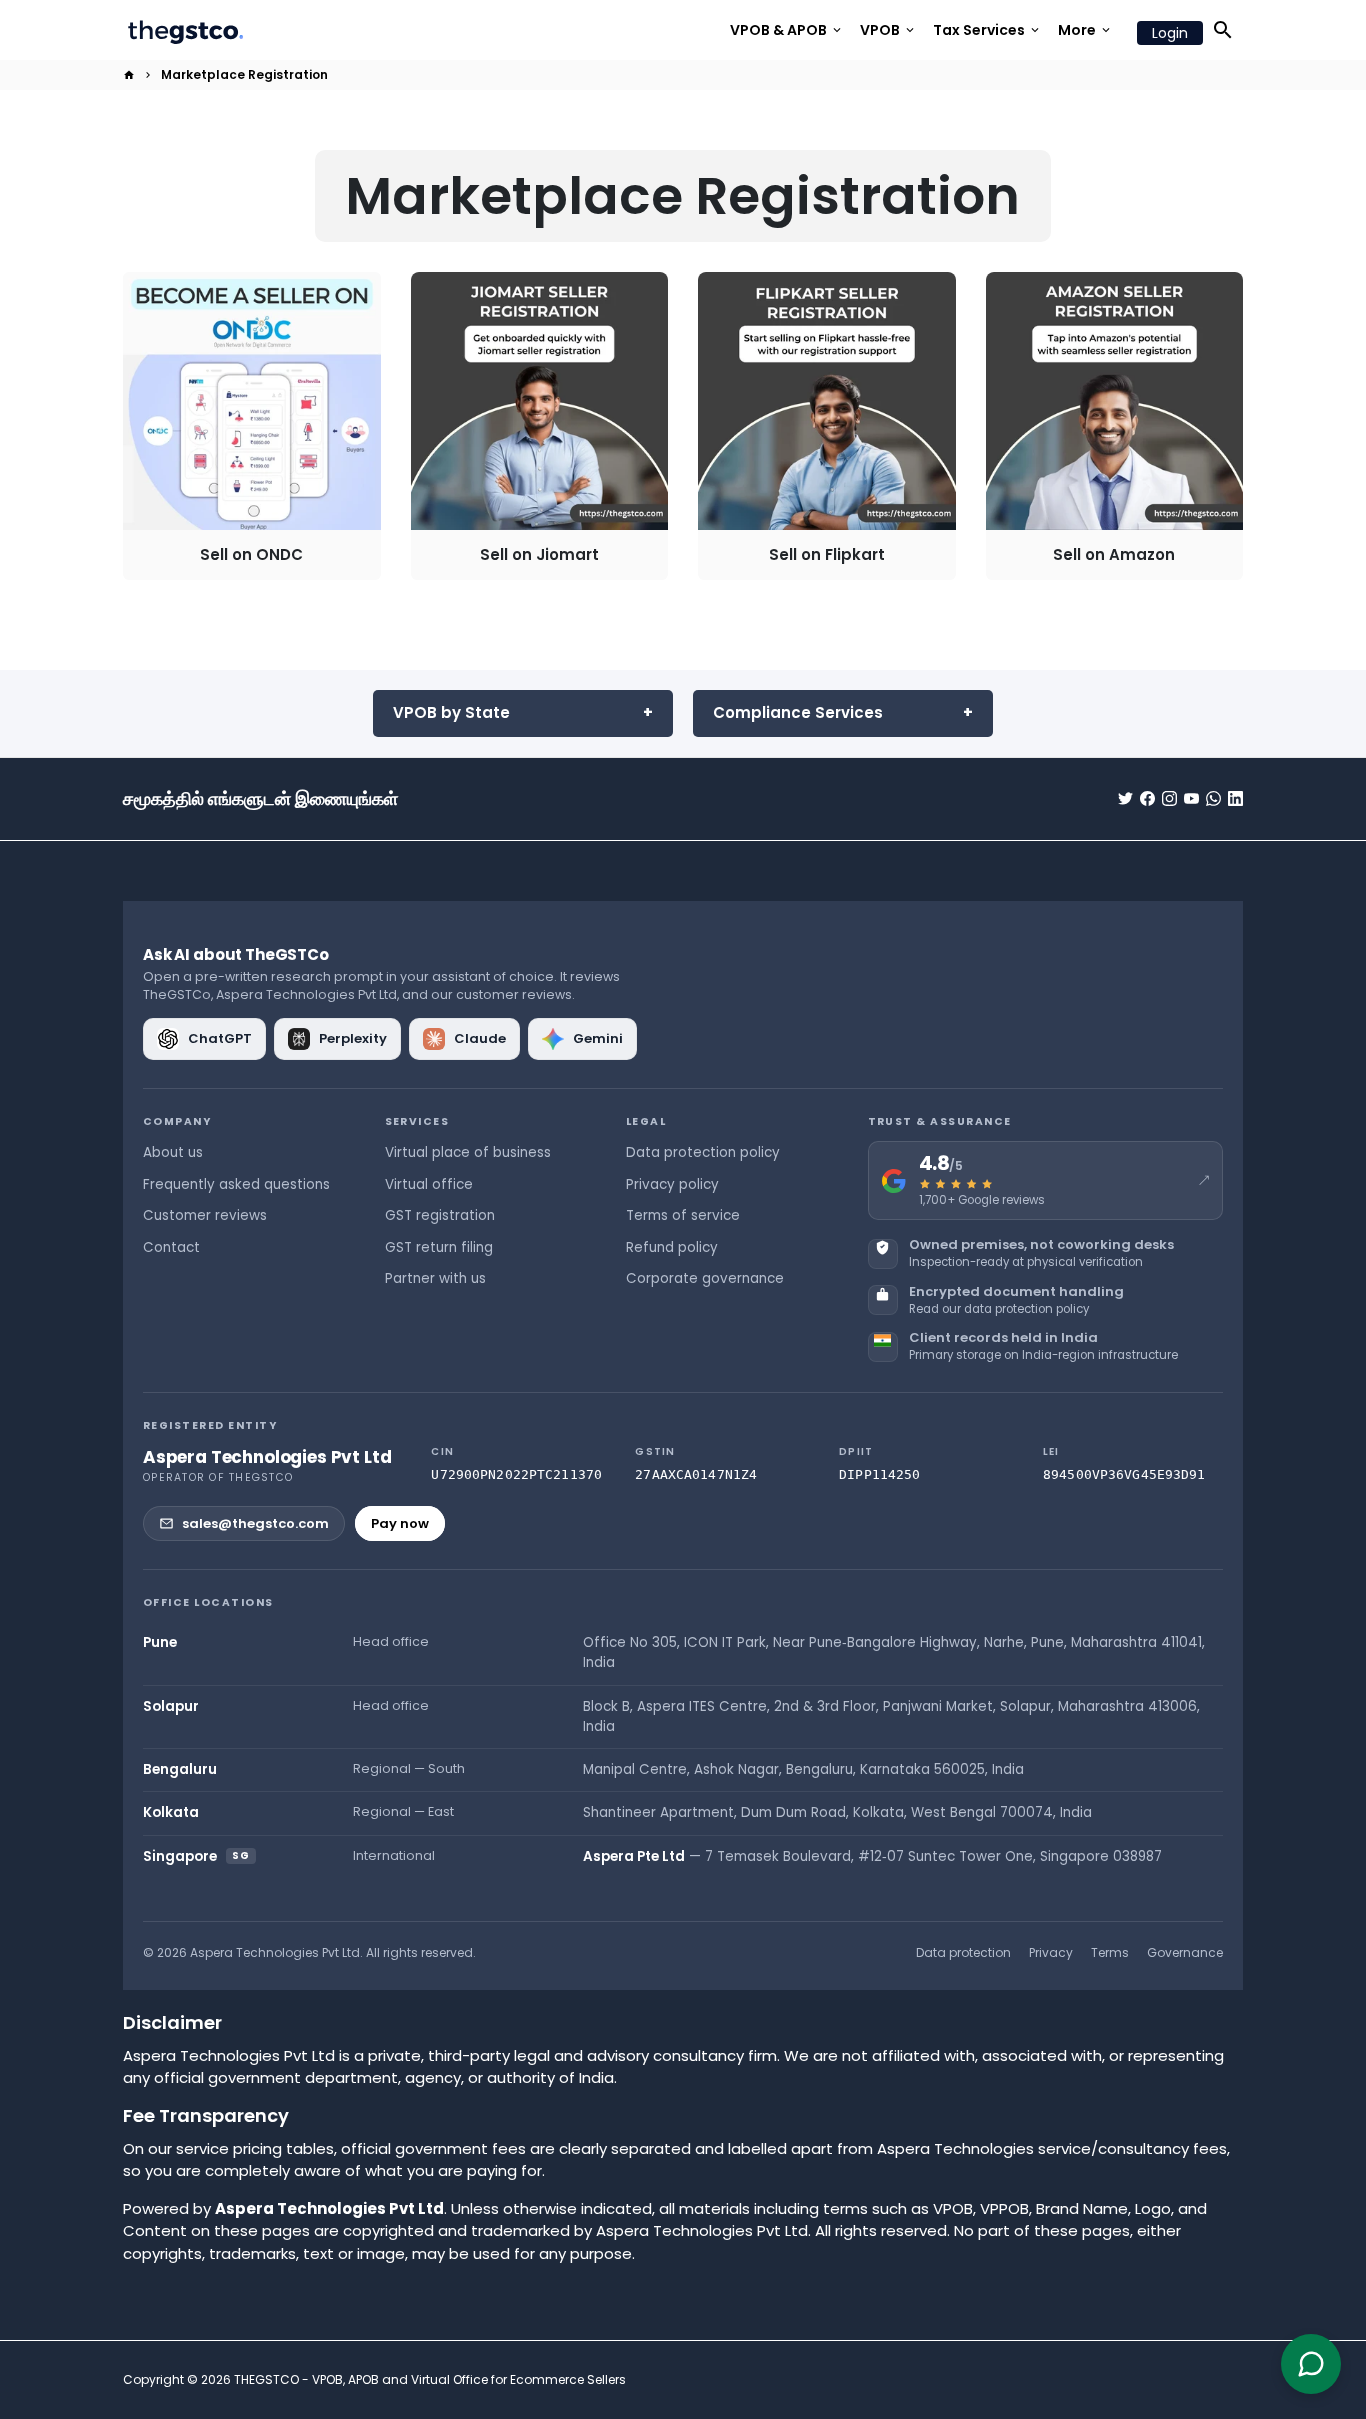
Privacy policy (672, 1184)
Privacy (1051, 1952)
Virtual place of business (468, 1152)
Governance (1185, 1952)
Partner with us (435, 1278)
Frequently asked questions (236, 1184)
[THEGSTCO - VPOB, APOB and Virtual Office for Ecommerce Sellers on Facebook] (1147, 798)
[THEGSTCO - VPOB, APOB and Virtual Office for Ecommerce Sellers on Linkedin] (1235, 798)
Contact (171, 1247)
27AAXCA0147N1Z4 (696, 1474)
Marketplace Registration (244, 74)
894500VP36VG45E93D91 (1124, 1474)
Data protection (963, 1952)
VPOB (888, 30)
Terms (1110, 1952)
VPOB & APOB (787, 30)
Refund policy (672, 1247)
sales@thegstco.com (255, 1523)
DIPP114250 (879, 1474)
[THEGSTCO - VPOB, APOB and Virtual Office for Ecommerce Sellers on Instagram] (1169, 798)
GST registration (440, 1215)
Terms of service (683, 1215)
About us (173, 1152)
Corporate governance (705, 1278)
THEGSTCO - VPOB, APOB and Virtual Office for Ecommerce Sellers (430, 2379)
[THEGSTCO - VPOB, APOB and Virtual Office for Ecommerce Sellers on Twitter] (1125, 798)
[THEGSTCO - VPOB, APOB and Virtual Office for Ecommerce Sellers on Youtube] (1191, 798)
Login (1170, 33)
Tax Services (987, 30)
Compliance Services (798, 712)
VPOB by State (451, 712)
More (1085, 30)
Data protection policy (703, 1152)
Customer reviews (205, 1215)
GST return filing (439, 1247)
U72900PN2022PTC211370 (516, 1474)
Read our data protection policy (999, 1309)
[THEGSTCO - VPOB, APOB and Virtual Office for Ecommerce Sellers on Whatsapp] (1213, 798)
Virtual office (429, 1184)
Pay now (400, 1523)
